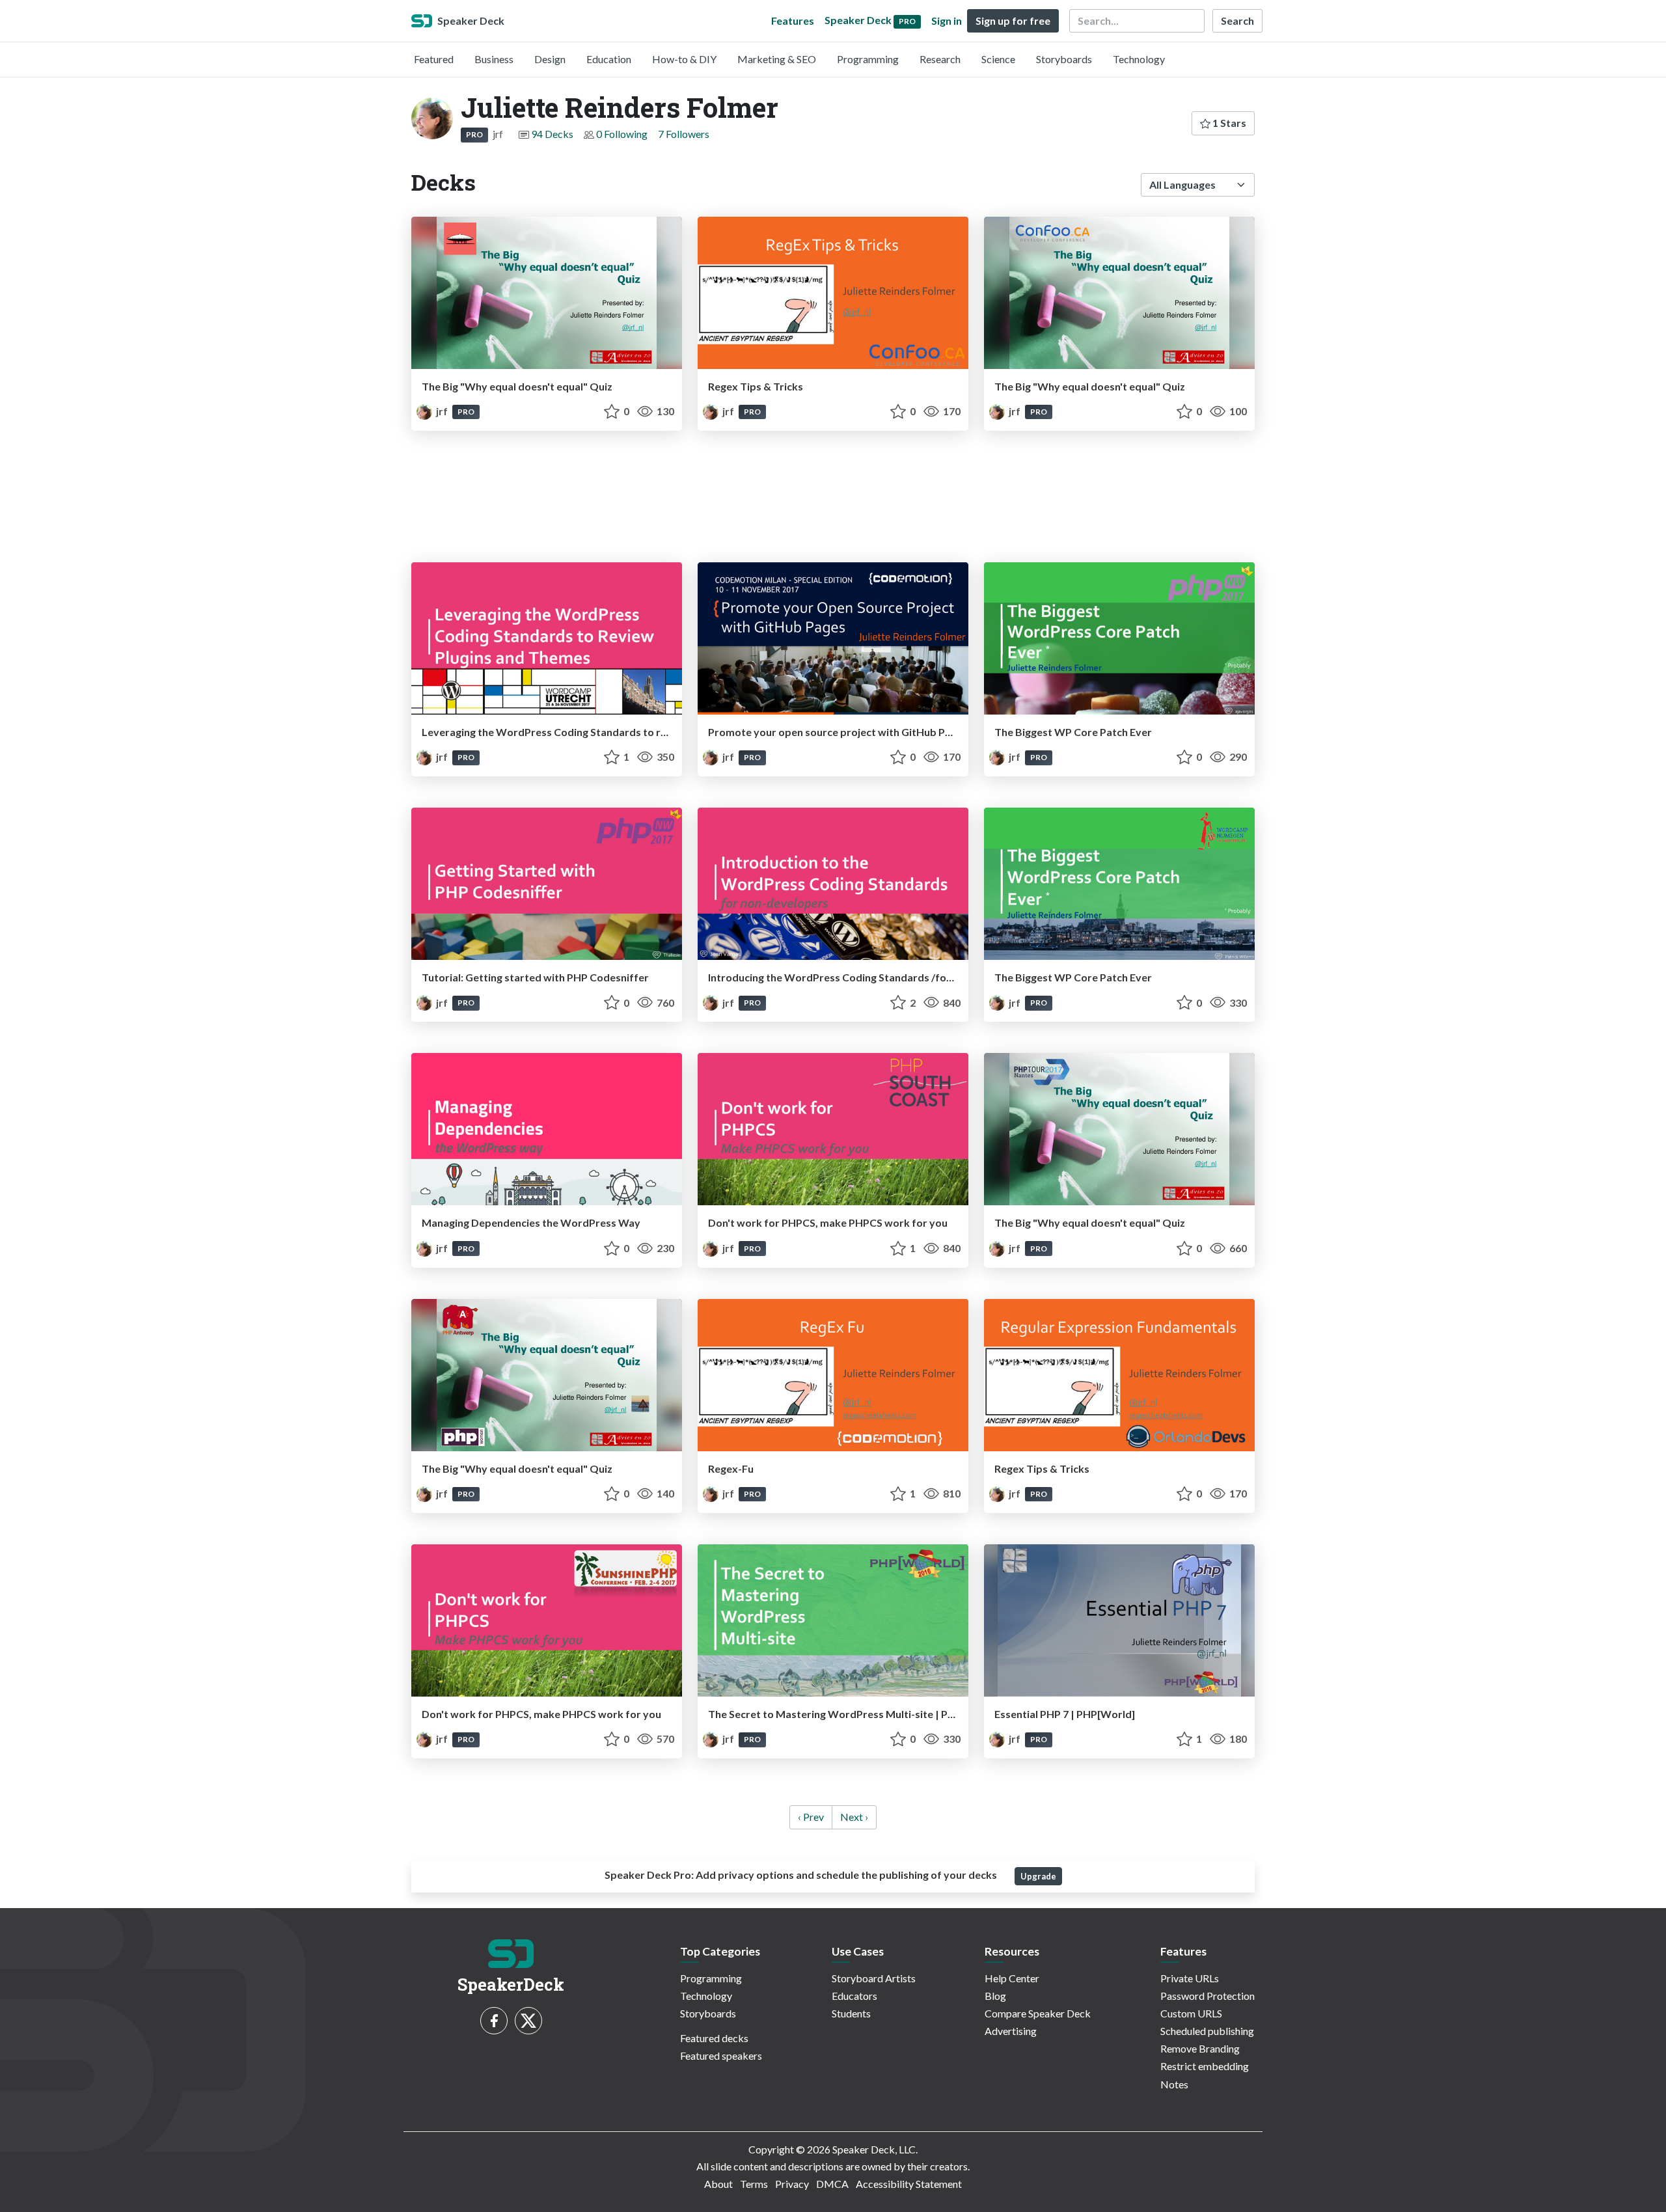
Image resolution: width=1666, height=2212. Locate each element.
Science (998, 59)
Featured (434, 59)
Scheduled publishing (1207, 2031)
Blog (995, 1996)
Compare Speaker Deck (1038, 2013)
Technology (1139, 59)
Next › (854, 1817)
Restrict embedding (1205, 2066)
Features (793, 20)
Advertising (1011, 2031)
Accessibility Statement (909, 2184)
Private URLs (1190, 1978)
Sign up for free (1013, 20)
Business (494, 59)
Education (609, 59)
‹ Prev (811, 1817)
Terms (754, 2184)
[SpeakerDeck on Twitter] (528, 2021)
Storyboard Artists (874, 1978)
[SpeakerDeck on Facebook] (494, 2021)
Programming (868, 59)
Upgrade (1038, 1876)
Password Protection (1208, 1996)
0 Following (622, 134)
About (718, 2184)
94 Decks (552, 134)
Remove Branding (1200, 2048)
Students (851, 2013)
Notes (1174, 2084)
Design (550, 59)
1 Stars (1228, 123)
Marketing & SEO (777, 59)
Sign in (947, 20)
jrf (442, 411)
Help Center (1012, 1978)
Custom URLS (1191, 2013)
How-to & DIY (684, 59)
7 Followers (684, 134)
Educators (854, 1996)
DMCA (832, 2184)
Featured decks (714, 2038)
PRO (474, 134)
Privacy (792, 2184)
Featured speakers (721, 2055)
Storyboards (1064, 59)
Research (940, 59)
